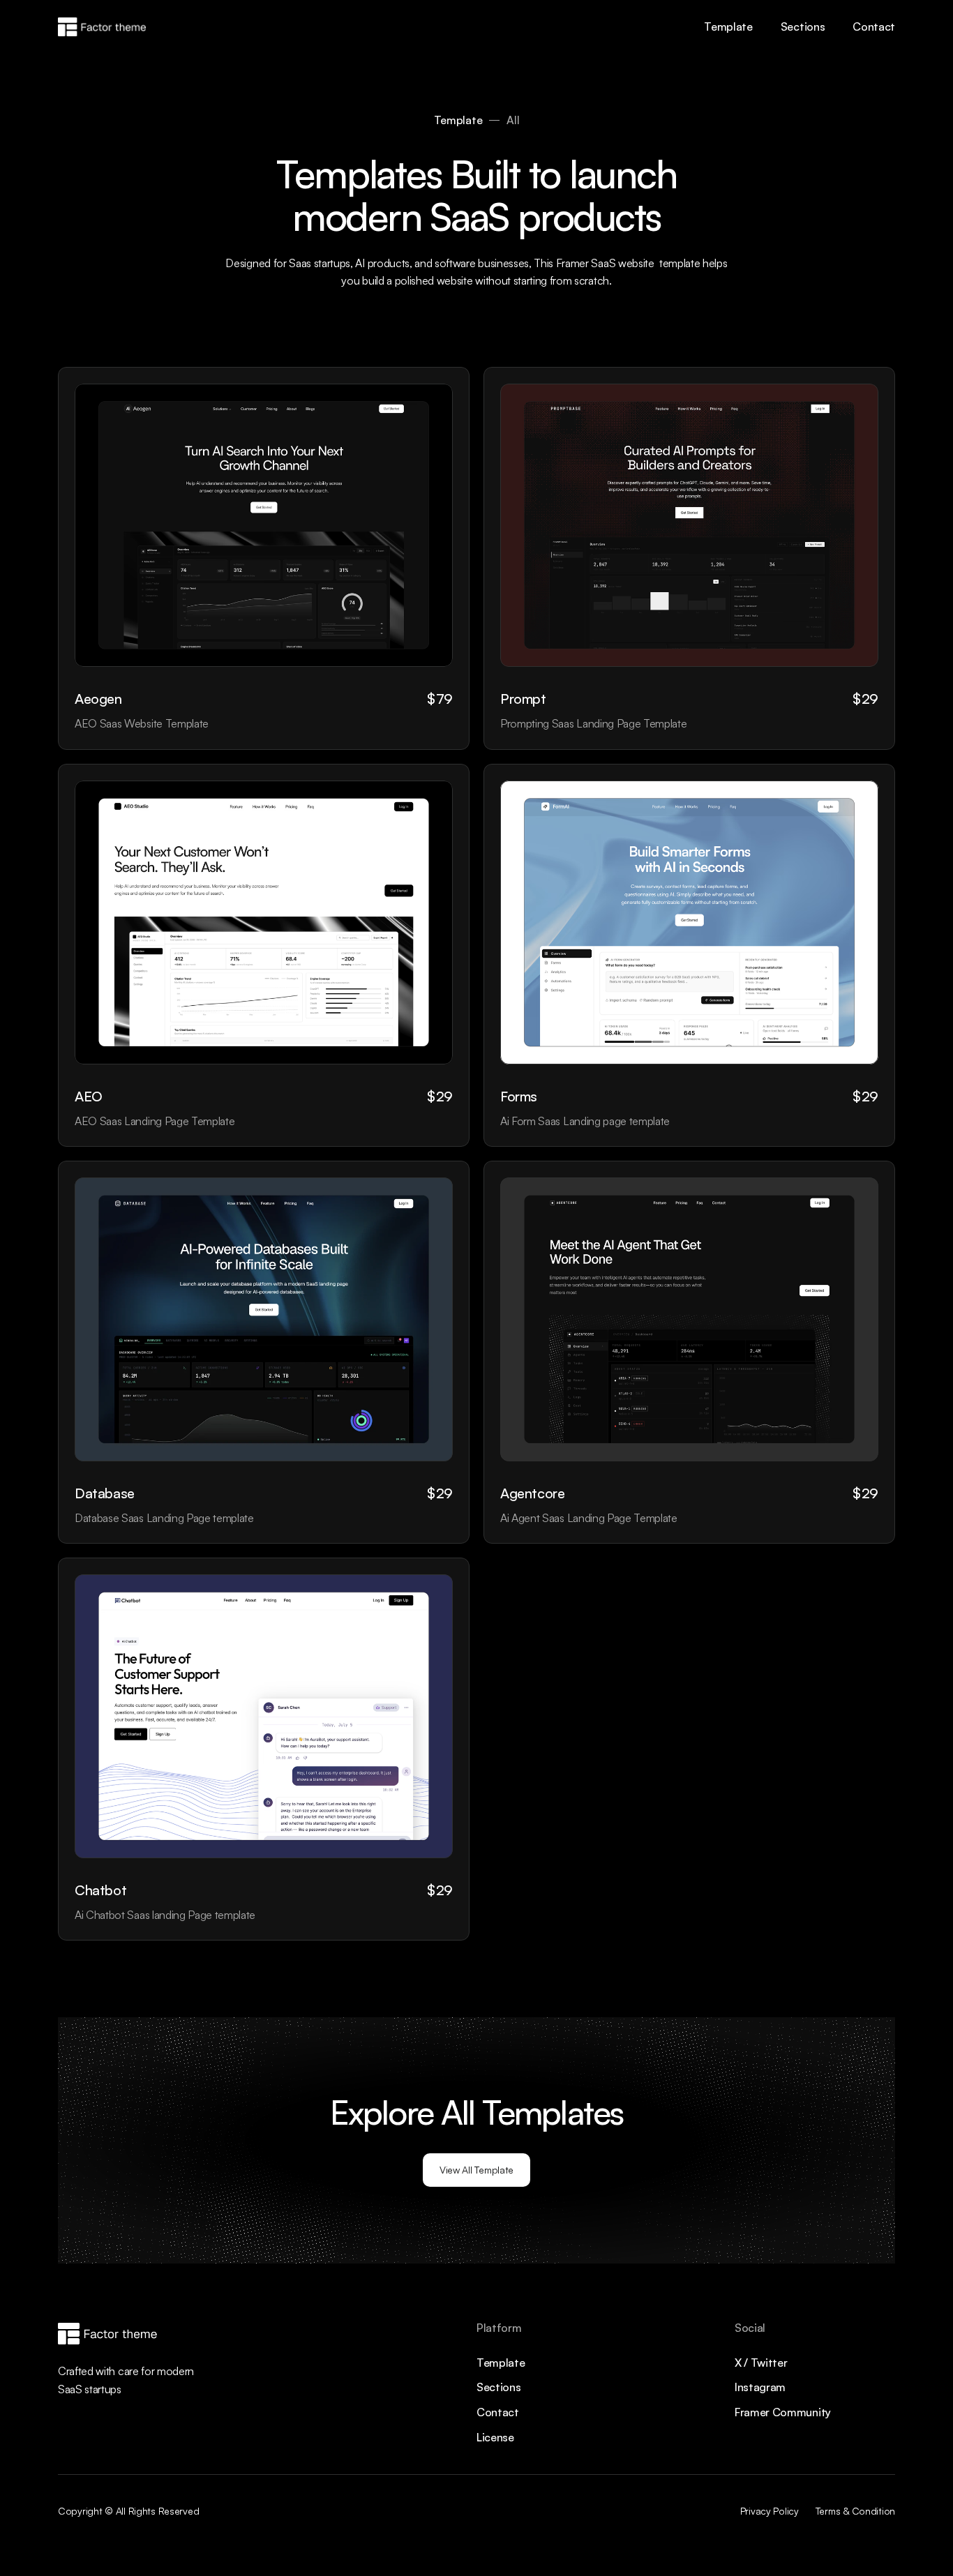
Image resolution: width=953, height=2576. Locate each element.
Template (728, 27)
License (495, 2437)
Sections (803, 27)
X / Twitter (761, 2363)
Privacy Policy (770, 2511)
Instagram (760, 2387)
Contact (874, 27)
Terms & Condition (855, 2511)
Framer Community (783, 2412)
